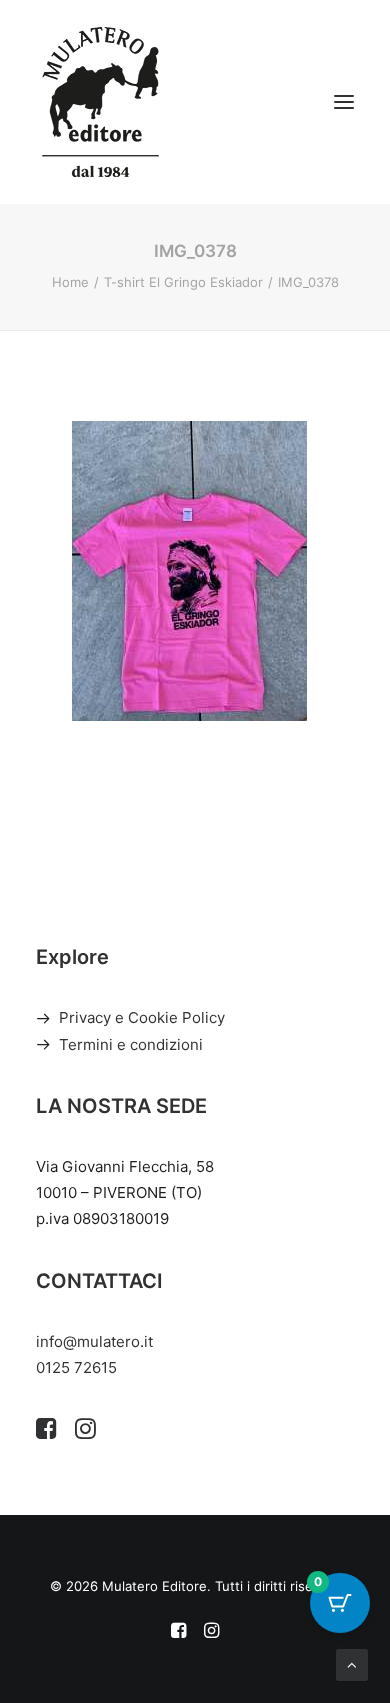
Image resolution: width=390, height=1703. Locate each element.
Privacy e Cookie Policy (142, 1017)
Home (70, 282)
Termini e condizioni (131, 1044)
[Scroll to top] (352, 1663)
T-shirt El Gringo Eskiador (183, 282)
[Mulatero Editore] (100, 102)
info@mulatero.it (94, 1341)
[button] (344, 102)
